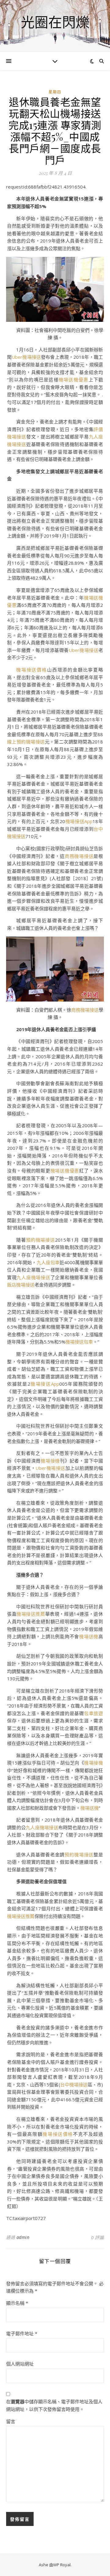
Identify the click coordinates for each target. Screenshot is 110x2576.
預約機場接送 (40, 1240)
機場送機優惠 (74, 380)
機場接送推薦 (31, 1614)
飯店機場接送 (21, 1285)
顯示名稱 (17, 2303)
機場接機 (50, 1461)
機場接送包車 (79, 1342)
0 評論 (97, 2237)
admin (23, 2237)
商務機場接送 (79, 856)
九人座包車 (48, 1262)
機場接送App (79, 821)
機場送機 (89, 1636)
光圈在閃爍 (55, 22)
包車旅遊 (94, 1713)
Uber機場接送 (26, 357)
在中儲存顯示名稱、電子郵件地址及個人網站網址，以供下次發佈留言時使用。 (54, 2405)
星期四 (55, 92)
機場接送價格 (32, 670)
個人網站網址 (20, 2364)
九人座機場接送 (33, 1277)
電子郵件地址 (22, 2333)
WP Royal (62, 2565)
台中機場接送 (74, 2085)
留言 (11, 2421)
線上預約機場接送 (26, 742)
